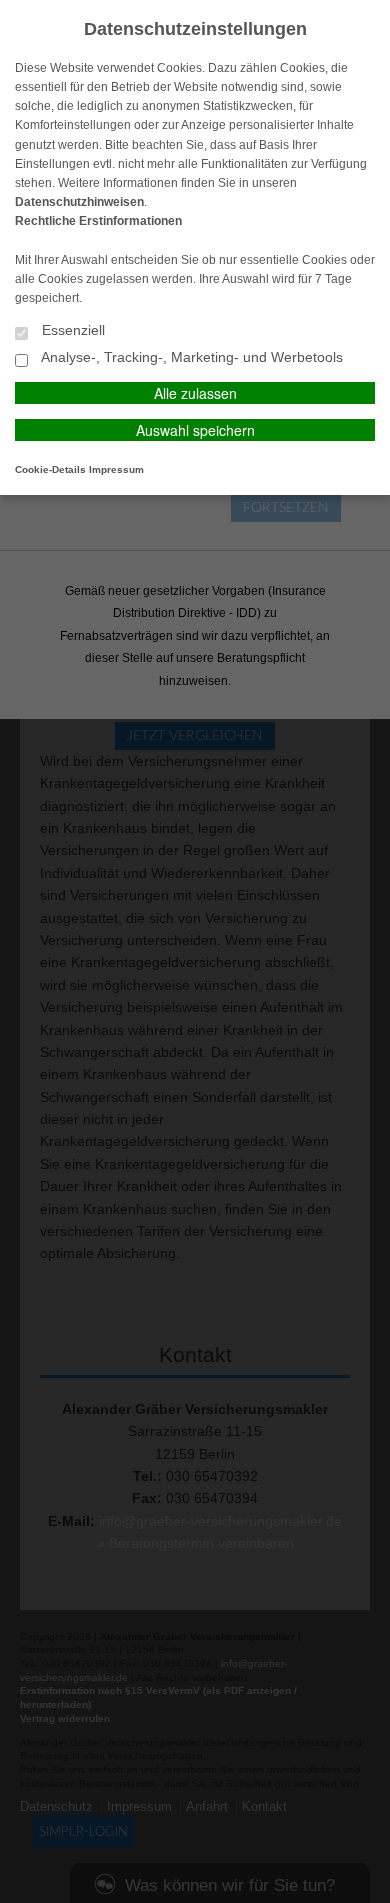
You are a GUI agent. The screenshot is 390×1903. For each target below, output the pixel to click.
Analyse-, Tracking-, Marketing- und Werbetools (190, 357)
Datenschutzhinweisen (79, 202)
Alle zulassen (195, 393)
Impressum (116, 469)
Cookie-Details (50, 469)
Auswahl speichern (195, 430)
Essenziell (71, 330)
